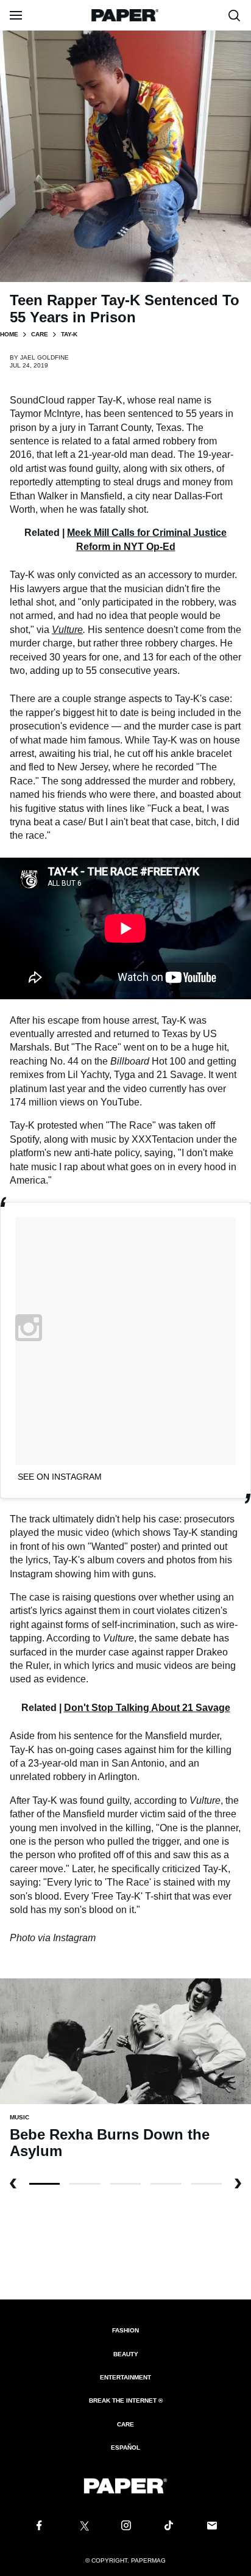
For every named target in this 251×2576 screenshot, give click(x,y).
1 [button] (85, 2184)
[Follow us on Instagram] (125, 2526)
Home (9, 334)
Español (125, 2448)
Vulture (67, 630)
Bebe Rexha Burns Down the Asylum (110, 2143)
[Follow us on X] (82, 2526)
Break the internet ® (126, 2401)
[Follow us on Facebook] (39, 2526)
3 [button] (166, 2184)
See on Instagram (60, 1477)
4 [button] (207, 2184)
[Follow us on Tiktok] (169, 2526)
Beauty (126, 2354)
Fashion (125, 2330)
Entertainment (125, 2377)
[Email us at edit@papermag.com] (212, 2526)
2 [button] (125, 2184)
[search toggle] (235, 15)
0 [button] (44, 2184)
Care (40, 334)
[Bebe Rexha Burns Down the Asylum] (125, 2041)
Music (19, 2117)
